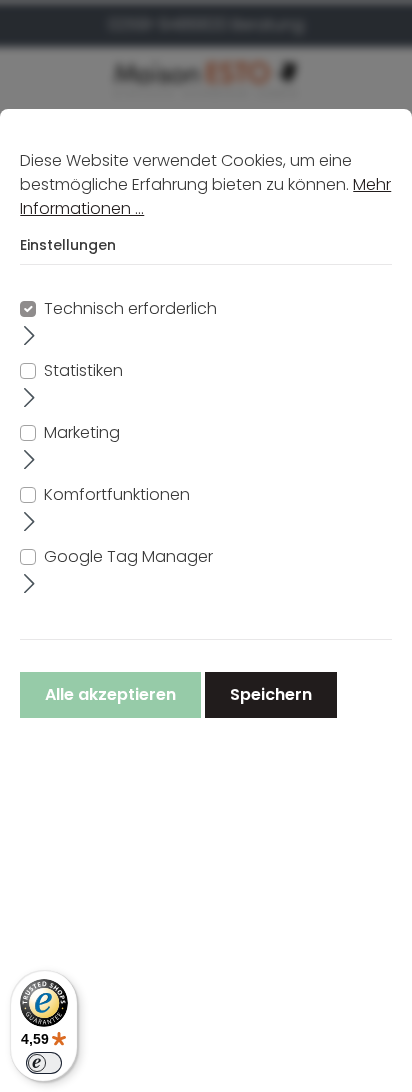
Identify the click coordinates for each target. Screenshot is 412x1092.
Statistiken (83, 370)
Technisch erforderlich (130, 308)
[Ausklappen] (29, 335)
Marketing (82, 432)
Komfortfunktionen (117, 494)
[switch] (44, 1063)
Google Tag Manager (128, 556)
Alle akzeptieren (110, 694)
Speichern (271, 694)
